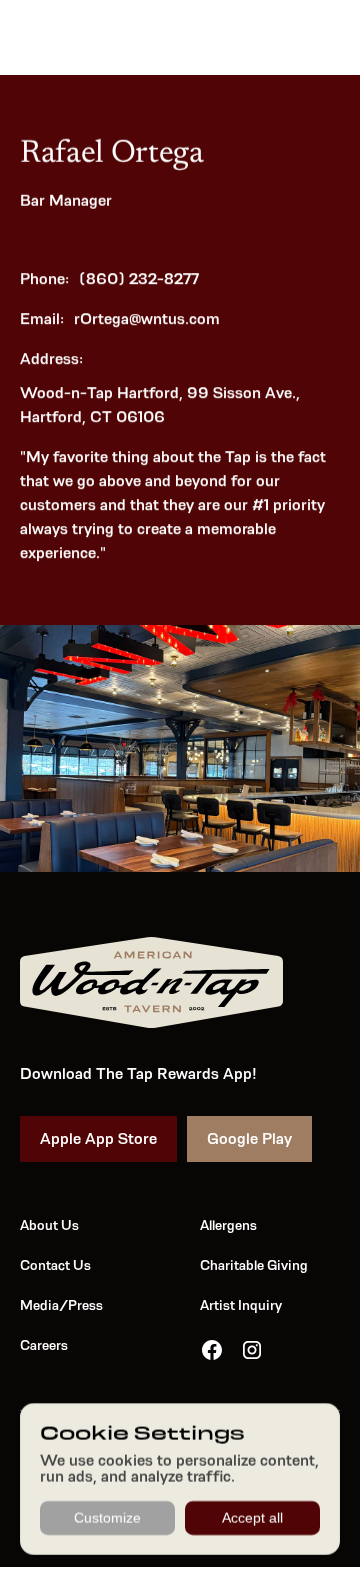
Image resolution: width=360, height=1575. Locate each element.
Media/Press (61, 1305)
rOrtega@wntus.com (147, 318)
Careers (44, 1345)
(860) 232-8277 (139, 278)
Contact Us (55, 1265)
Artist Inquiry (241, 1305)
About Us (49, 1225)
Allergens (228, 1225)
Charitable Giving (254, 1265)
